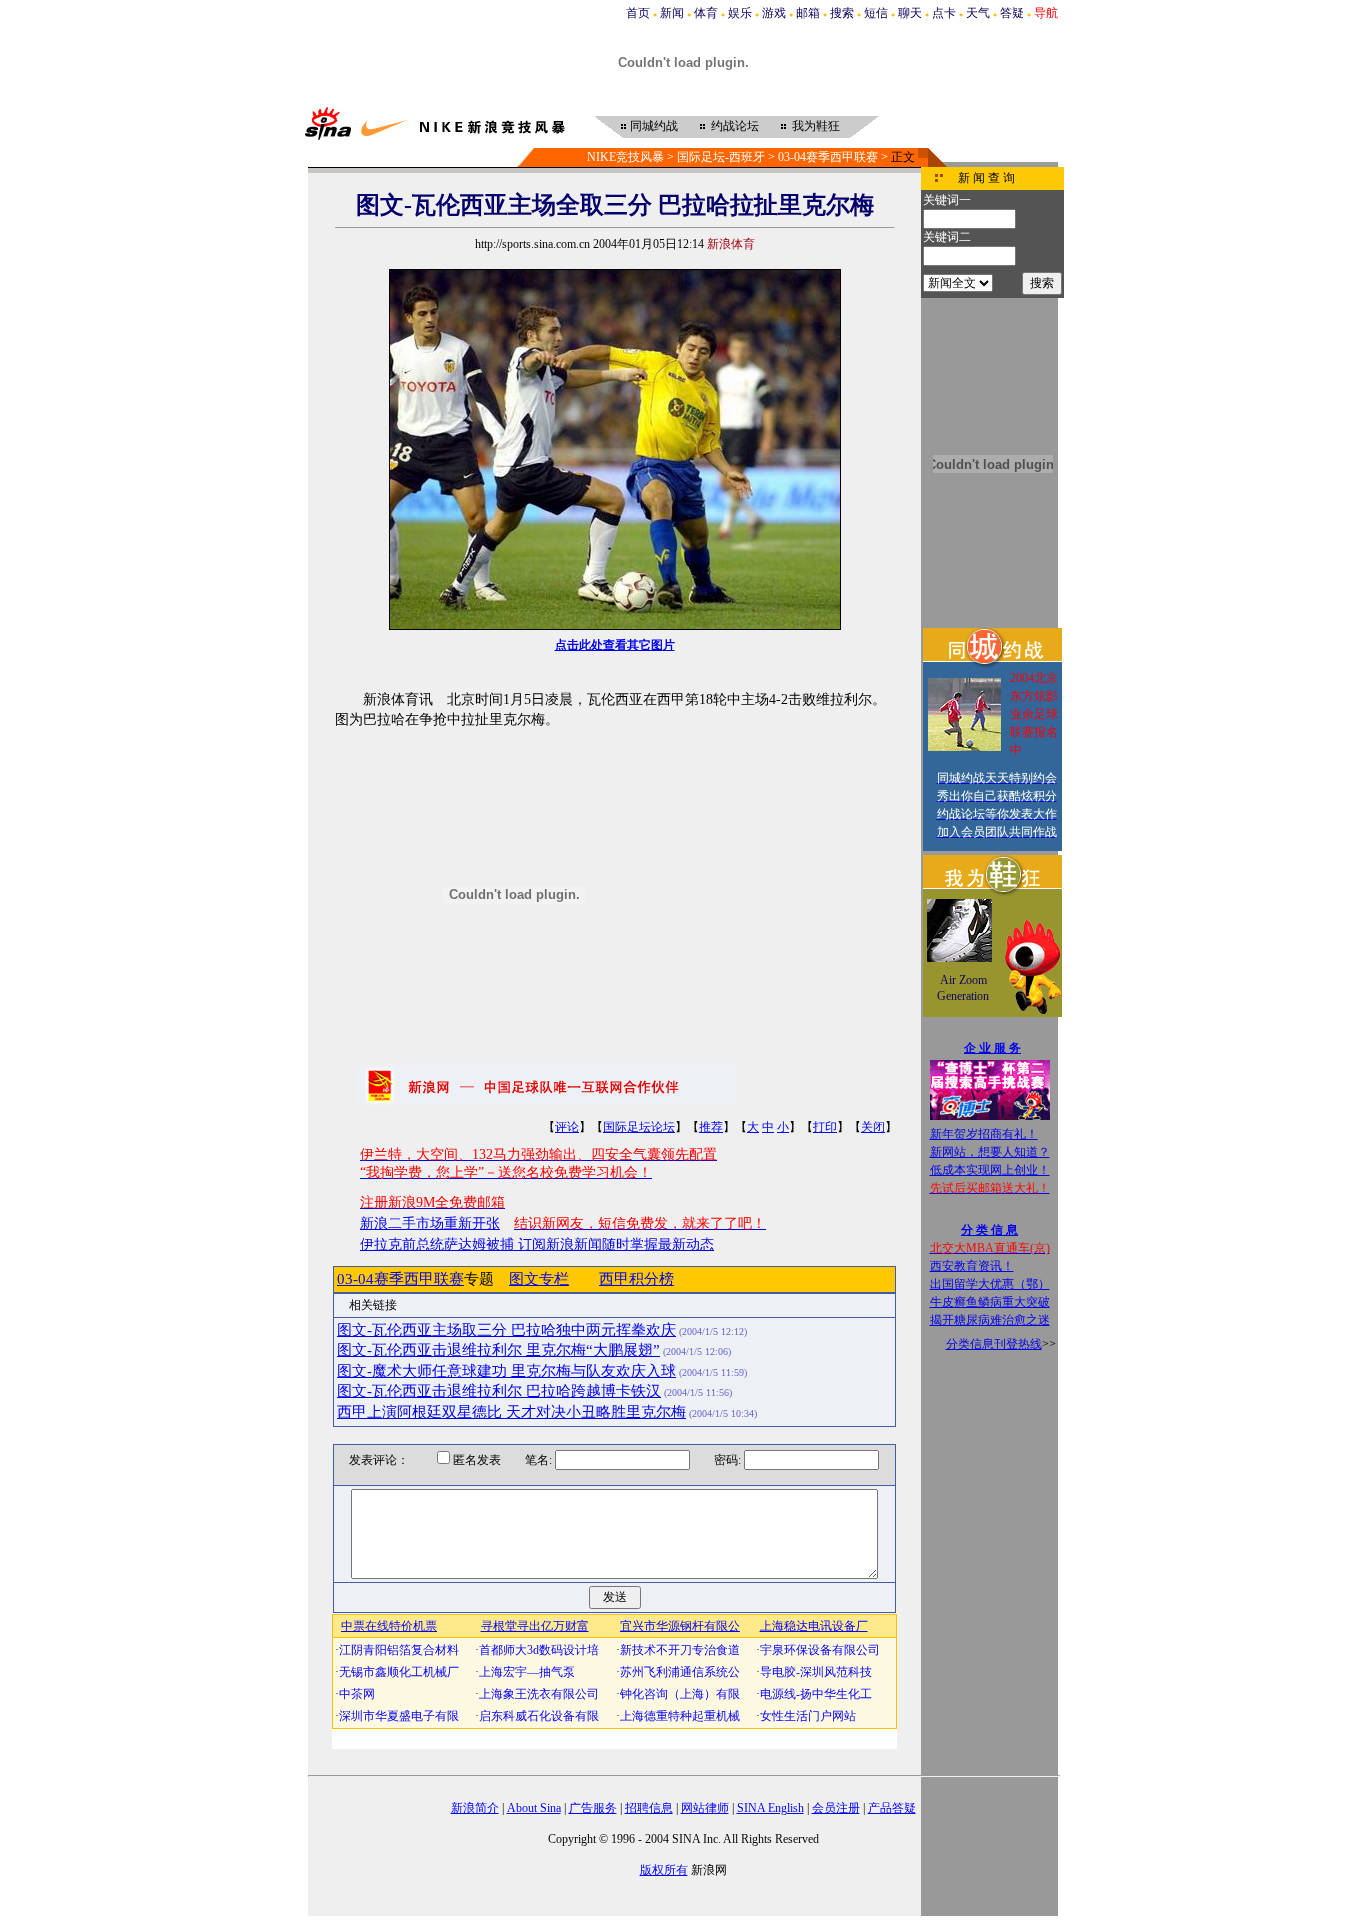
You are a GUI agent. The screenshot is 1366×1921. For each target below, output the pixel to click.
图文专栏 (539, 1279)
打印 (825, 1127)
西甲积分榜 (636, 1279)
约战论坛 (735, 126)
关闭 (873, 1127)
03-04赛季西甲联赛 (828, 157)
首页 (638, 13)
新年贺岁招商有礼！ (984, 1134)
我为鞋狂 (816, 126)
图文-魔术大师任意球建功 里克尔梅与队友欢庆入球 (506, 1371)
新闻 (672, 13)
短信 (876, 13)
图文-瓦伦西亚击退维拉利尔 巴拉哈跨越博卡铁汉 (499, 1391)
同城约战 (654, 126)
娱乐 (740, 13)
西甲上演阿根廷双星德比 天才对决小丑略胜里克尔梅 (511, 1412)
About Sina (534, 1808)
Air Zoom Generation (963, 988)
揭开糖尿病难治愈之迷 (990, 1320)
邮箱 (808, 13)
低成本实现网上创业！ (990, 1170)
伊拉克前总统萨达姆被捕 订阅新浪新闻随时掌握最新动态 (537, 1244)
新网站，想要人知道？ (990, 1152)
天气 (978, 13)
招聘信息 (649, 1808)
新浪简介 (475, 1808)
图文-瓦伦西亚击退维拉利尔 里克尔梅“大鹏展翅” (498, 1350)
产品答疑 (892, 1808)
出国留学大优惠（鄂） (990, 1284)
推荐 (711, 1127)
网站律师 (705, 1808)
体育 (706, 13)
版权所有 (664, 1870)
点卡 (944, 13)
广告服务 (593, 1808)
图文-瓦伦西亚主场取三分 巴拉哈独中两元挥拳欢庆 (506, 1330)
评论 (567, 1127)
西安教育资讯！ (972, 1266)
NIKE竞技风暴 (625, 157)
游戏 (774, 13)
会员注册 (836, 1808)
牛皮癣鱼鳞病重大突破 (990, 1302)
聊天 (910, 13)
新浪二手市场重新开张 (430, 1223)
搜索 (842, 13)
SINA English (770, 1808)
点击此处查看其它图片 (615, 645)
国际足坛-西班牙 (721, 157)
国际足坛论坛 (639, 1127)
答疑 (1012, 13)
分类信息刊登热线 (994, 1344)
